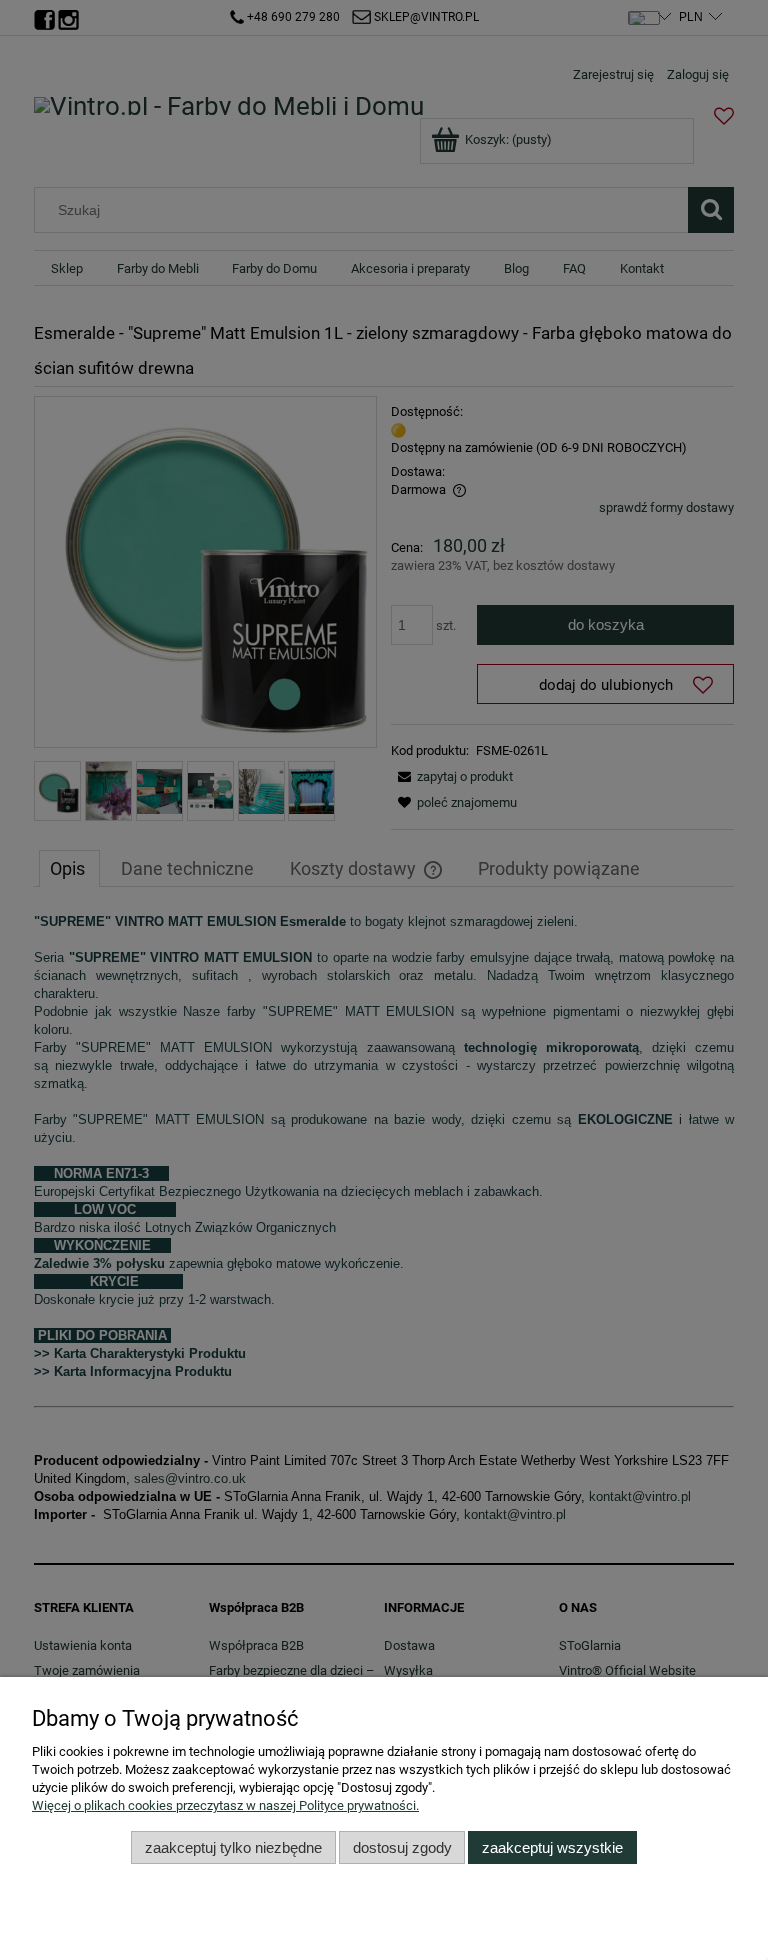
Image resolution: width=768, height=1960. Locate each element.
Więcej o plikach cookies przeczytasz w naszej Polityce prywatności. (225, 1805)
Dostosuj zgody (402, 1847)
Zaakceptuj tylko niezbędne (233, 1847)
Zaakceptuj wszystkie (552, 1847)
